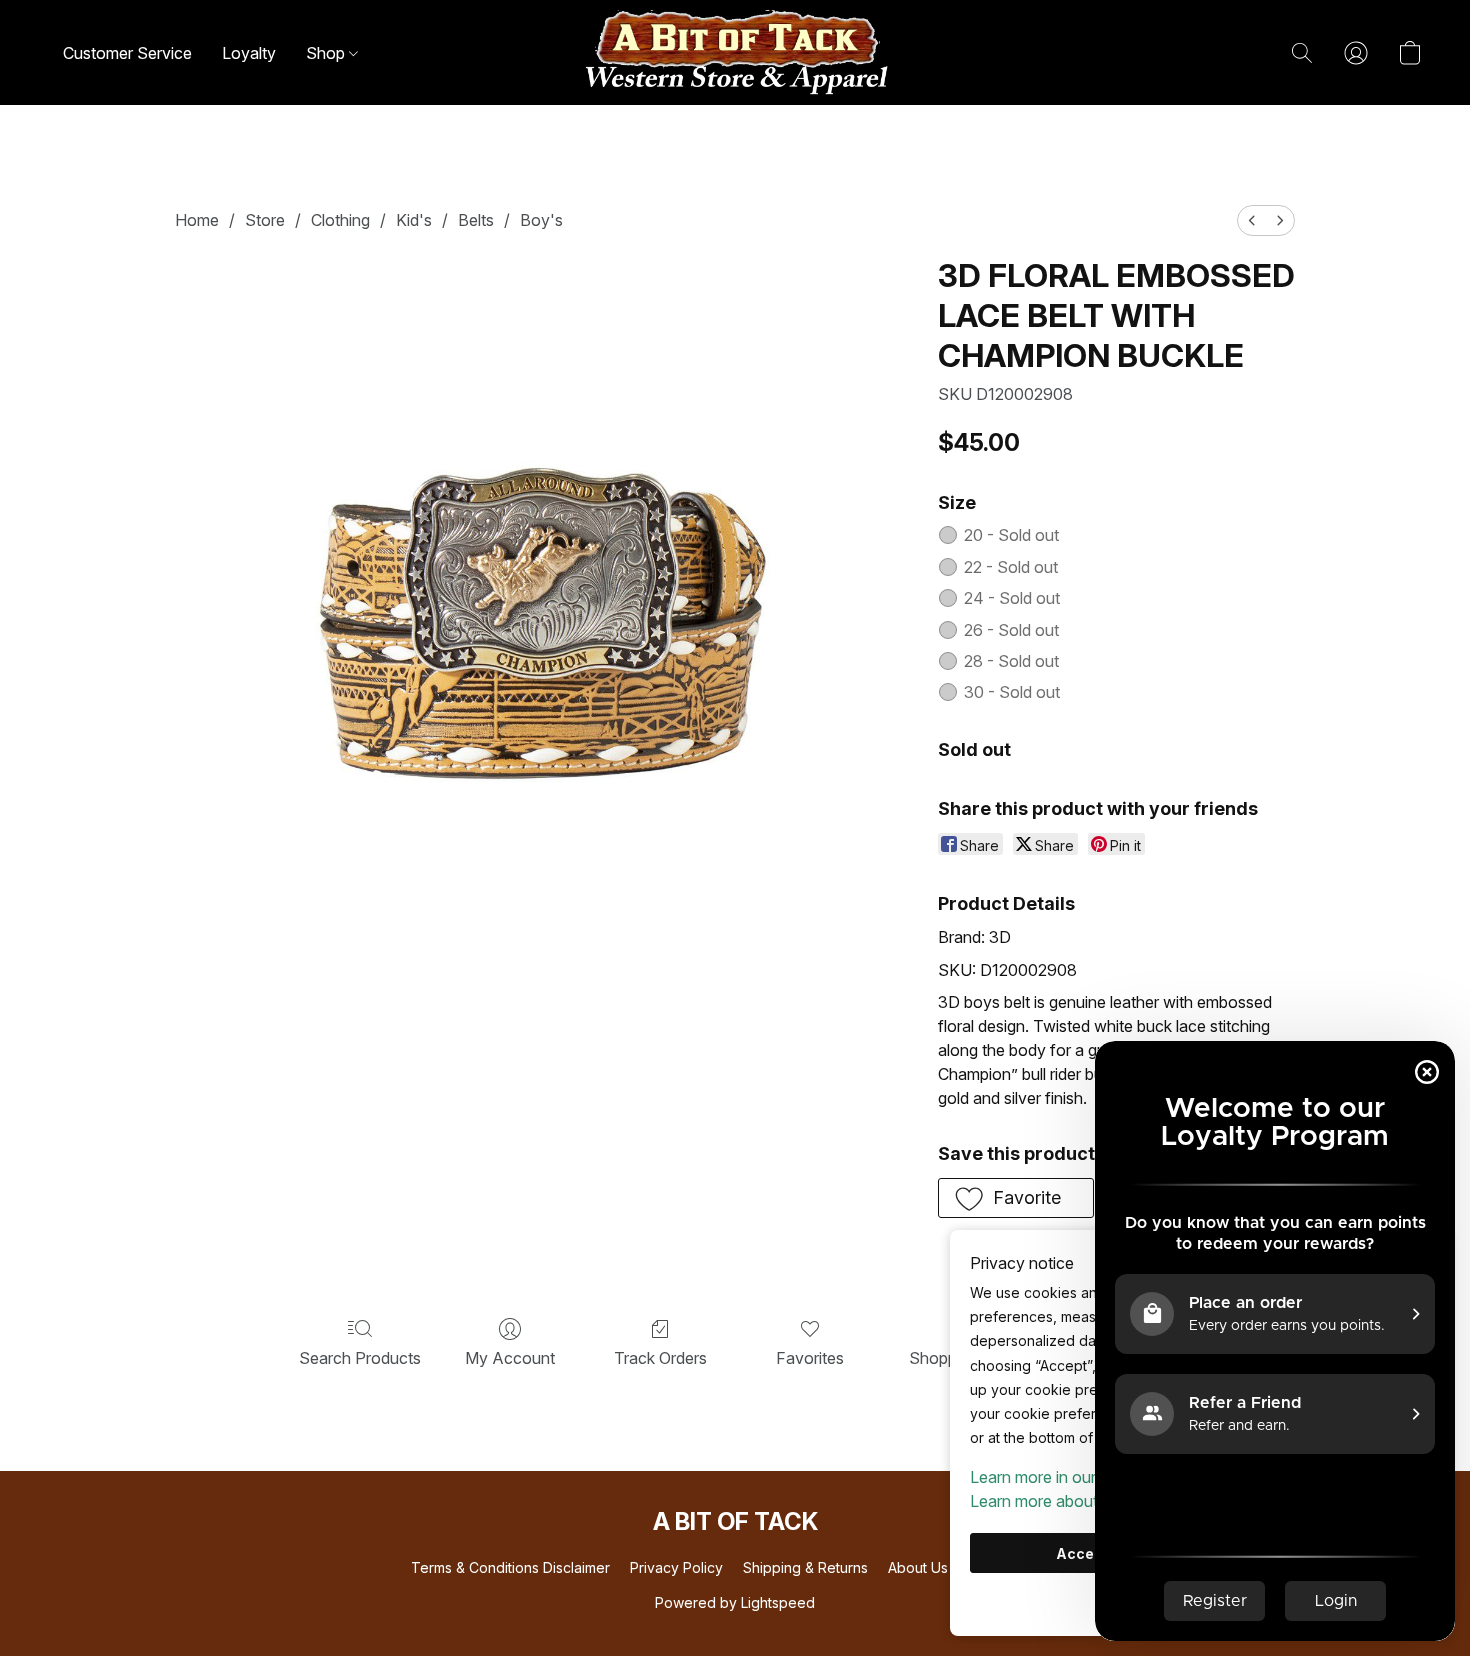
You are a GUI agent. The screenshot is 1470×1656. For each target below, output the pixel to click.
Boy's (541, 220)
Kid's (414, 220)
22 (1011, 567)
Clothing (340, 220)
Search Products (360, 1358)
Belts (476, 220)
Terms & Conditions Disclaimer (510, 1567)
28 (1011, 661)
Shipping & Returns (805, 1567)
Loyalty (249, 53)
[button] (735, 52)
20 (1011, 535)
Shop (327, 53)
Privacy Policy (676, 1567)
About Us (918, 1567)
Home (197, 220)
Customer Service (127, 53)
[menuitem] (1252, 220)
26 (1011, 630)
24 (1012, 598)
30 (1012, 692)
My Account (510, 1358)
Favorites (810, 1358)
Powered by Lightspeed (735, 1602)
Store (265, 220)
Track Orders (660, 1358)
